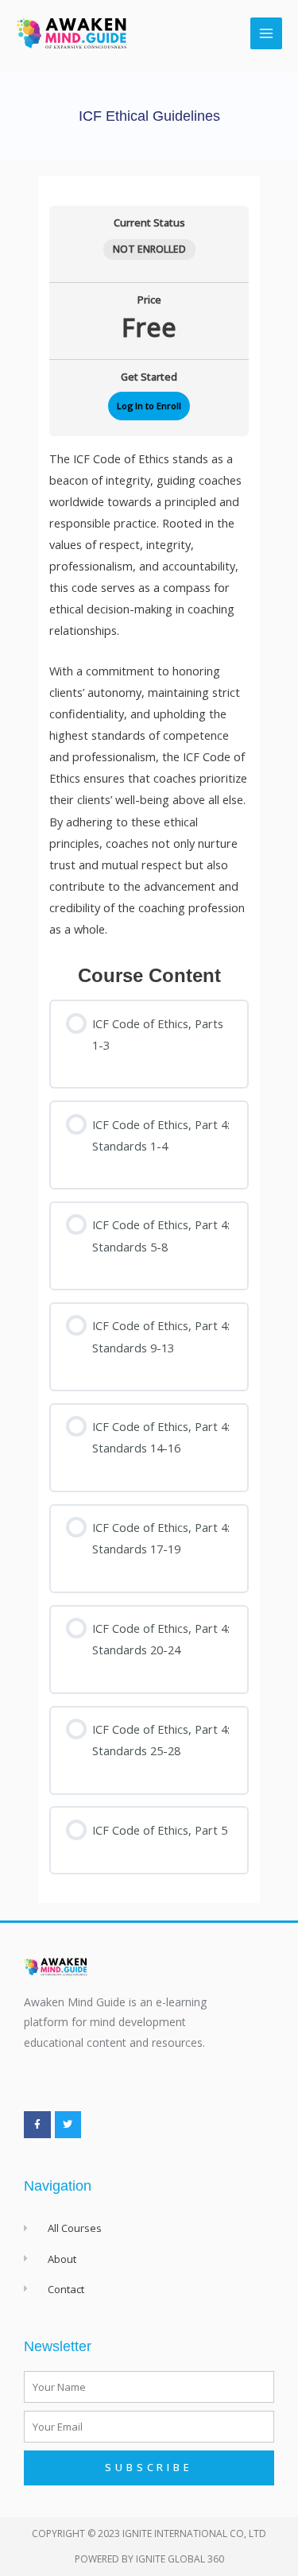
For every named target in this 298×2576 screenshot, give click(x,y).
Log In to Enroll (149, 406)
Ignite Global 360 (180, 2559)
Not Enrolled (149, 249)
